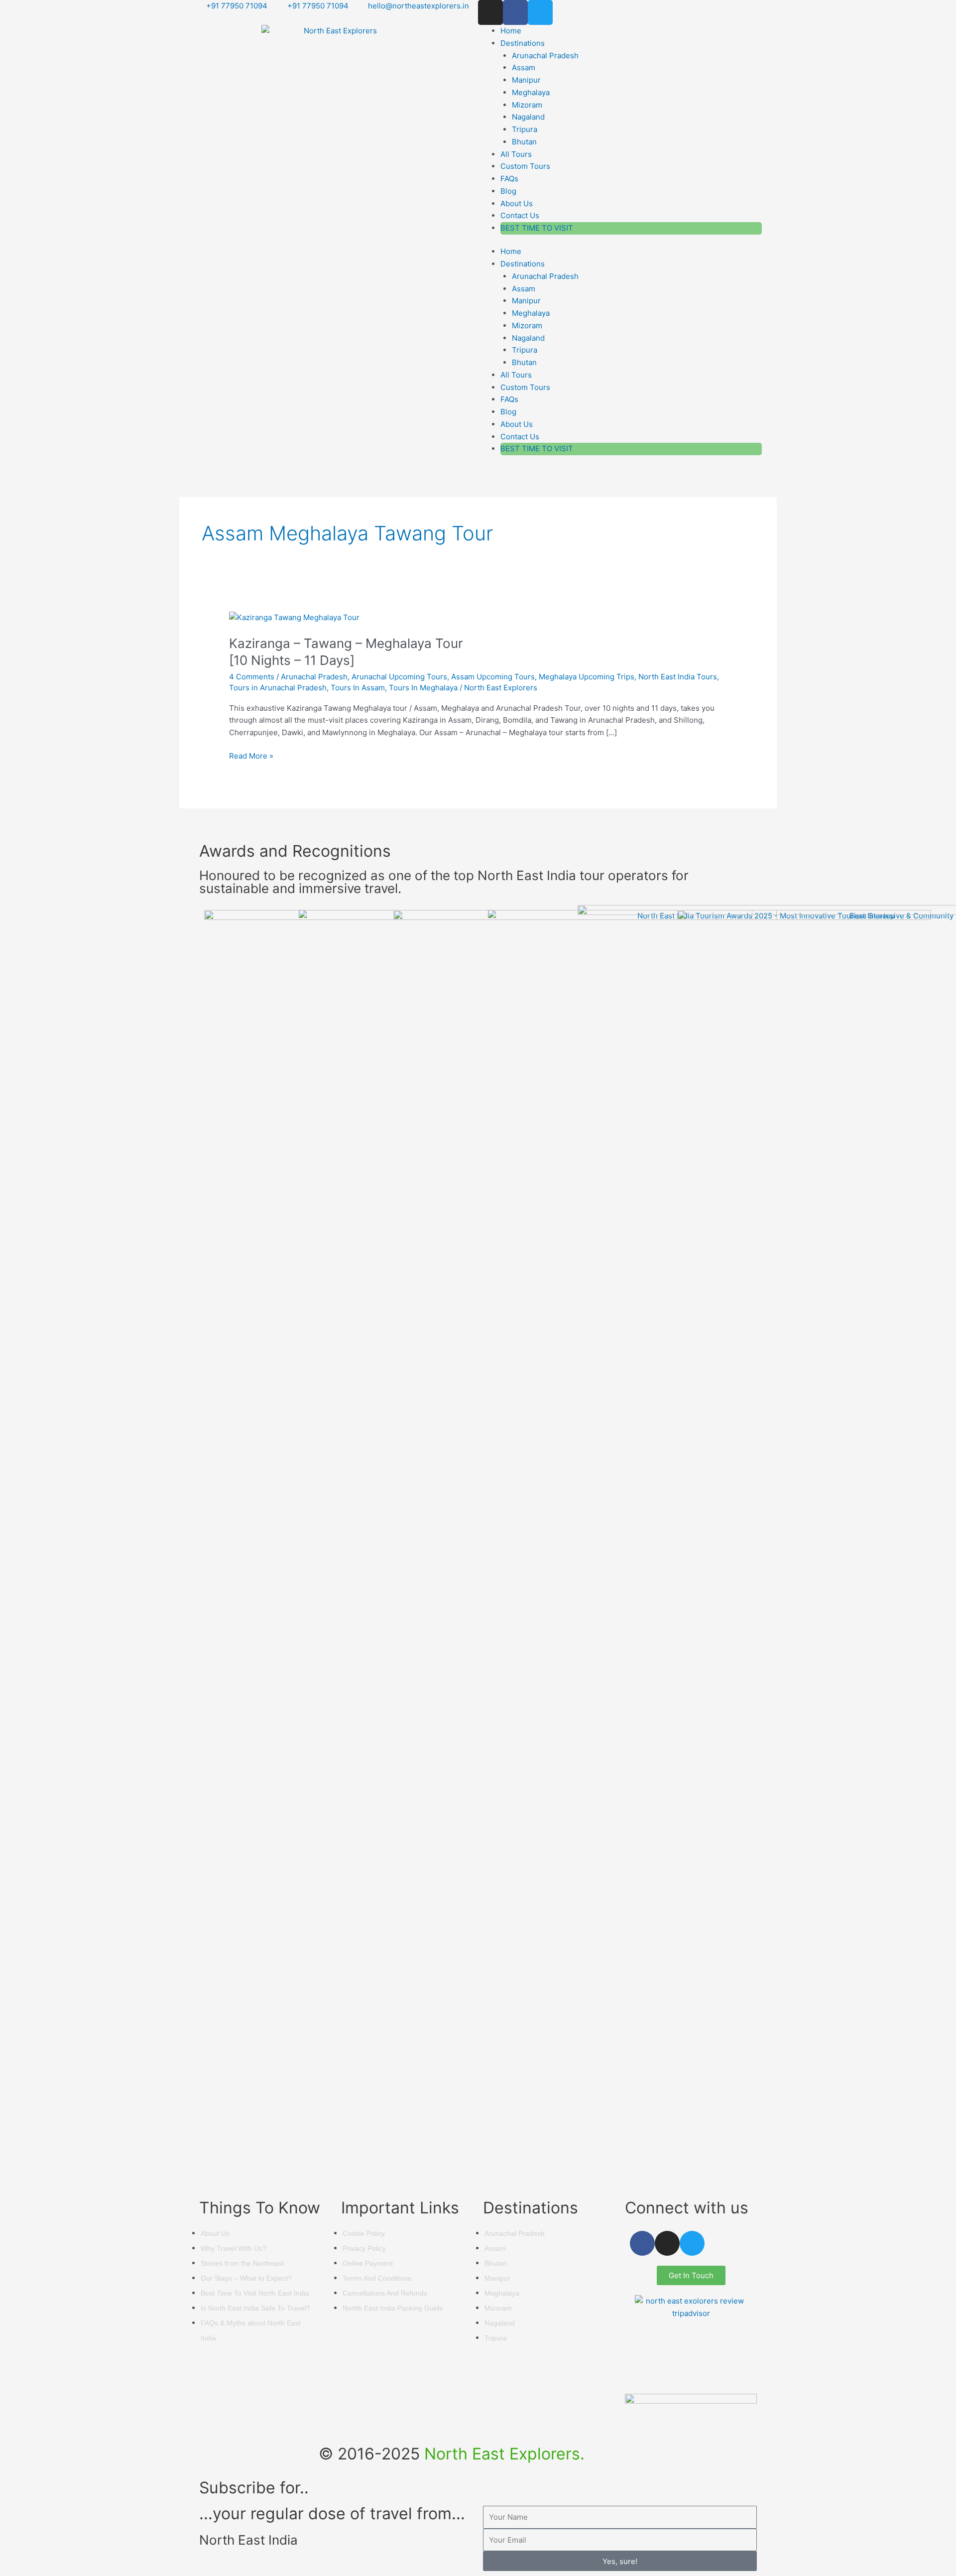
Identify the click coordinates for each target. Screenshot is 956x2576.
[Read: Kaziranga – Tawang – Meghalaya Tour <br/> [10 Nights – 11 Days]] (294, 617)
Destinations (523, 43)
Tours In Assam (358, 688)
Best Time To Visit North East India (255, 2293)
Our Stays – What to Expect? (246, 2278)
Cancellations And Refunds (385, 2293)
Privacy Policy (364, 2248)
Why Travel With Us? (234, 2248)
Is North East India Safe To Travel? (255, 2308)
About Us (517, 203)
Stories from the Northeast (242, 2263)
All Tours (516, 154)
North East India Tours (678, 677)
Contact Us (520, 215)
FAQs (509, 179)
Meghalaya (531, 92)
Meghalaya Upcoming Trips (587, 677)
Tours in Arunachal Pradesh (278, 688)
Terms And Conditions (377, 2278)
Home (511, 31)
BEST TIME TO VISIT (537, 228)
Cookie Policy (364, 2233)
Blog (508, 191)
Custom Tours (525, 166)
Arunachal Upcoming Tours (399, 677)
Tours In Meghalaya (423, 688)
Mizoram (527, 105)
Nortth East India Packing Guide (393, 2308)
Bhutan (524, 142)
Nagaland (528, 117)
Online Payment (368, 2263)
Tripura (525, 129)
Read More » (251, 755)
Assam (524, 67)
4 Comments (252, 677)
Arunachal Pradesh (545, 56)
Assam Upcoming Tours (493, 677)
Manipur (526, 80)
